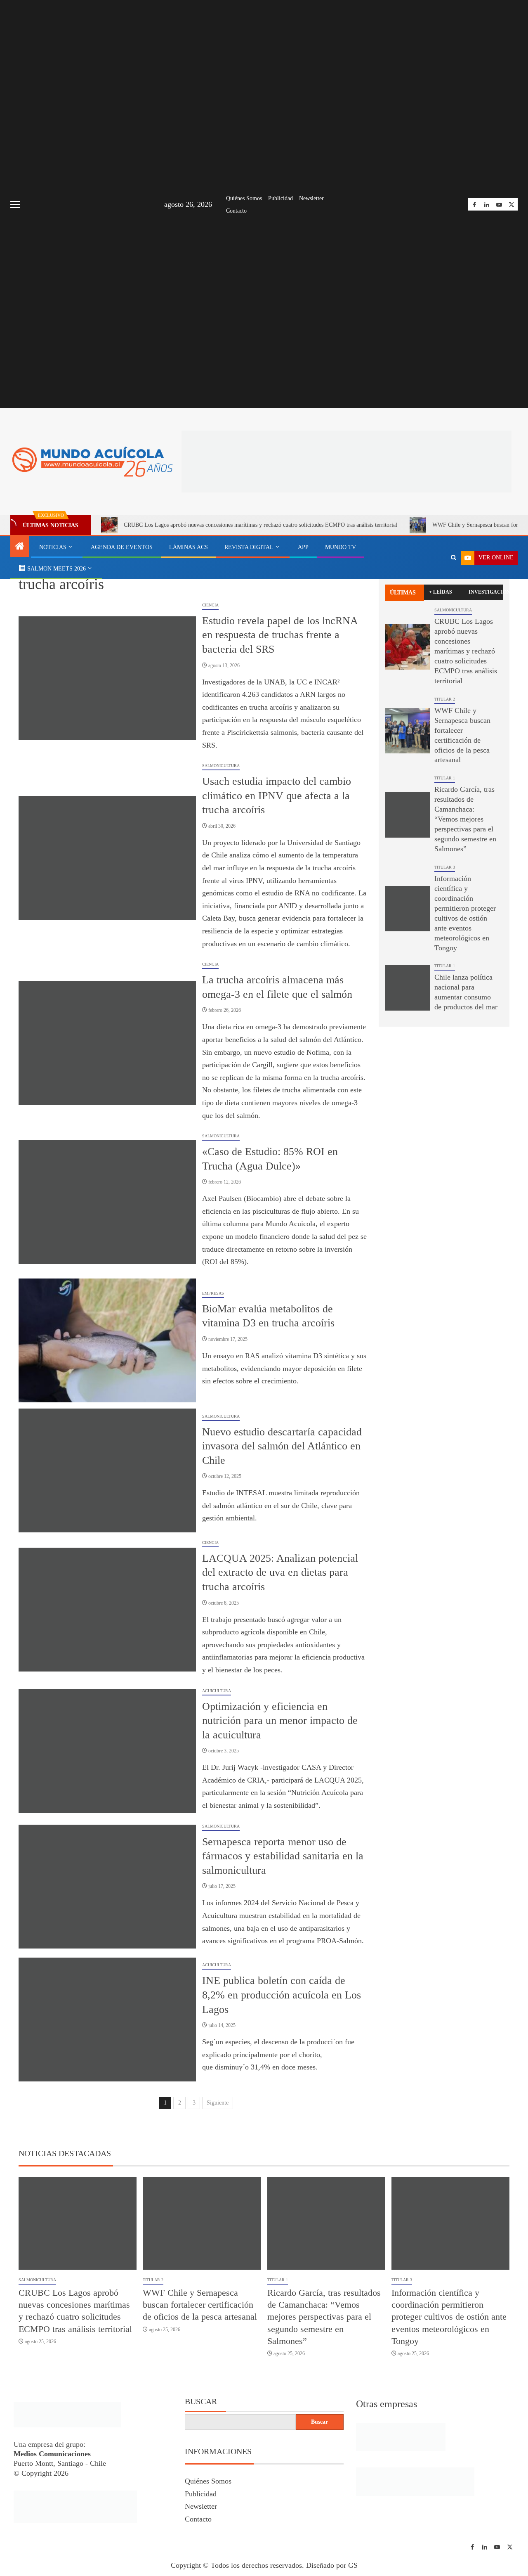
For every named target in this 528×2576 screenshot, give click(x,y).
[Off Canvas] (15, 205)
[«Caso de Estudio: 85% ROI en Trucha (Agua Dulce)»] (107, 1202)
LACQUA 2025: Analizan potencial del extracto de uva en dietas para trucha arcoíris (280, 1572)
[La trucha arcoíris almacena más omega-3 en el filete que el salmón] (107, 1043)
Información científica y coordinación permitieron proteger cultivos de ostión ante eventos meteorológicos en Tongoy (449, 2317)
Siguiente (218, 2103)
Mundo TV (341, 547)
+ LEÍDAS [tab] (441, 592)
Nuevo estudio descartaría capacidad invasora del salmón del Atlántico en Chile (282, 1446)
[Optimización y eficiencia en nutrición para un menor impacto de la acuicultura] (107, 1751)
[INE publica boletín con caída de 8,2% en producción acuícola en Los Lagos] (107, 2020)
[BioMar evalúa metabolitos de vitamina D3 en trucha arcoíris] (107, 1340)
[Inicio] (20, 547)
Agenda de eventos (122, 547)
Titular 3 (445, 867)
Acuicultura (217, 1691)
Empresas (213, 1293)
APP (303, 547)
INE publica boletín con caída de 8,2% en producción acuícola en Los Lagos (282, 1995)
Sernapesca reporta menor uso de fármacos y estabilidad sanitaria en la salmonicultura (283, 1856)
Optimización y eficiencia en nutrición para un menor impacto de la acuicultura (280, 1721)
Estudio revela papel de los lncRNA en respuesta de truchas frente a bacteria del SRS (280, 635)
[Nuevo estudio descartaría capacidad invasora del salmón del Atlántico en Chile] (107, 1470)
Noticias (53, 547)
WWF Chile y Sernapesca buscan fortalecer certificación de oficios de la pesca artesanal (200, 2305)
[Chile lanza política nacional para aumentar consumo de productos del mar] (408, 988)
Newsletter (311, 198)
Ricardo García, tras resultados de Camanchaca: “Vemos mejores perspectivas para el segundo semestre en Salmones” (465, 819)
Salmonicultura (221, 766)
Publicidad (280, 198)
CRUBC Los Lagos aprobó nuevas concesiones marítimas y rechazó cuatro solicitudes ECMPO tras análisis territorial (260, 525)
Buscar (201, 2401)
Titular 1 (445, 778)
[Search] (454, 558)
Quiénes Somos (244, 198)
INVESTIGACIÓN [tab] (486, 592)
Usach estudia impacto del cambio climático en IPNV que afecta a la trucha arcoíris (277, 796)
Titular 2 (445, 699)
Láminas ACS (189, 547)
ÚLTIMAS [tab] (403, 593)
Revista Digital (249, 547)
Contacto (236, 211)
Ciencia (210, 605)
